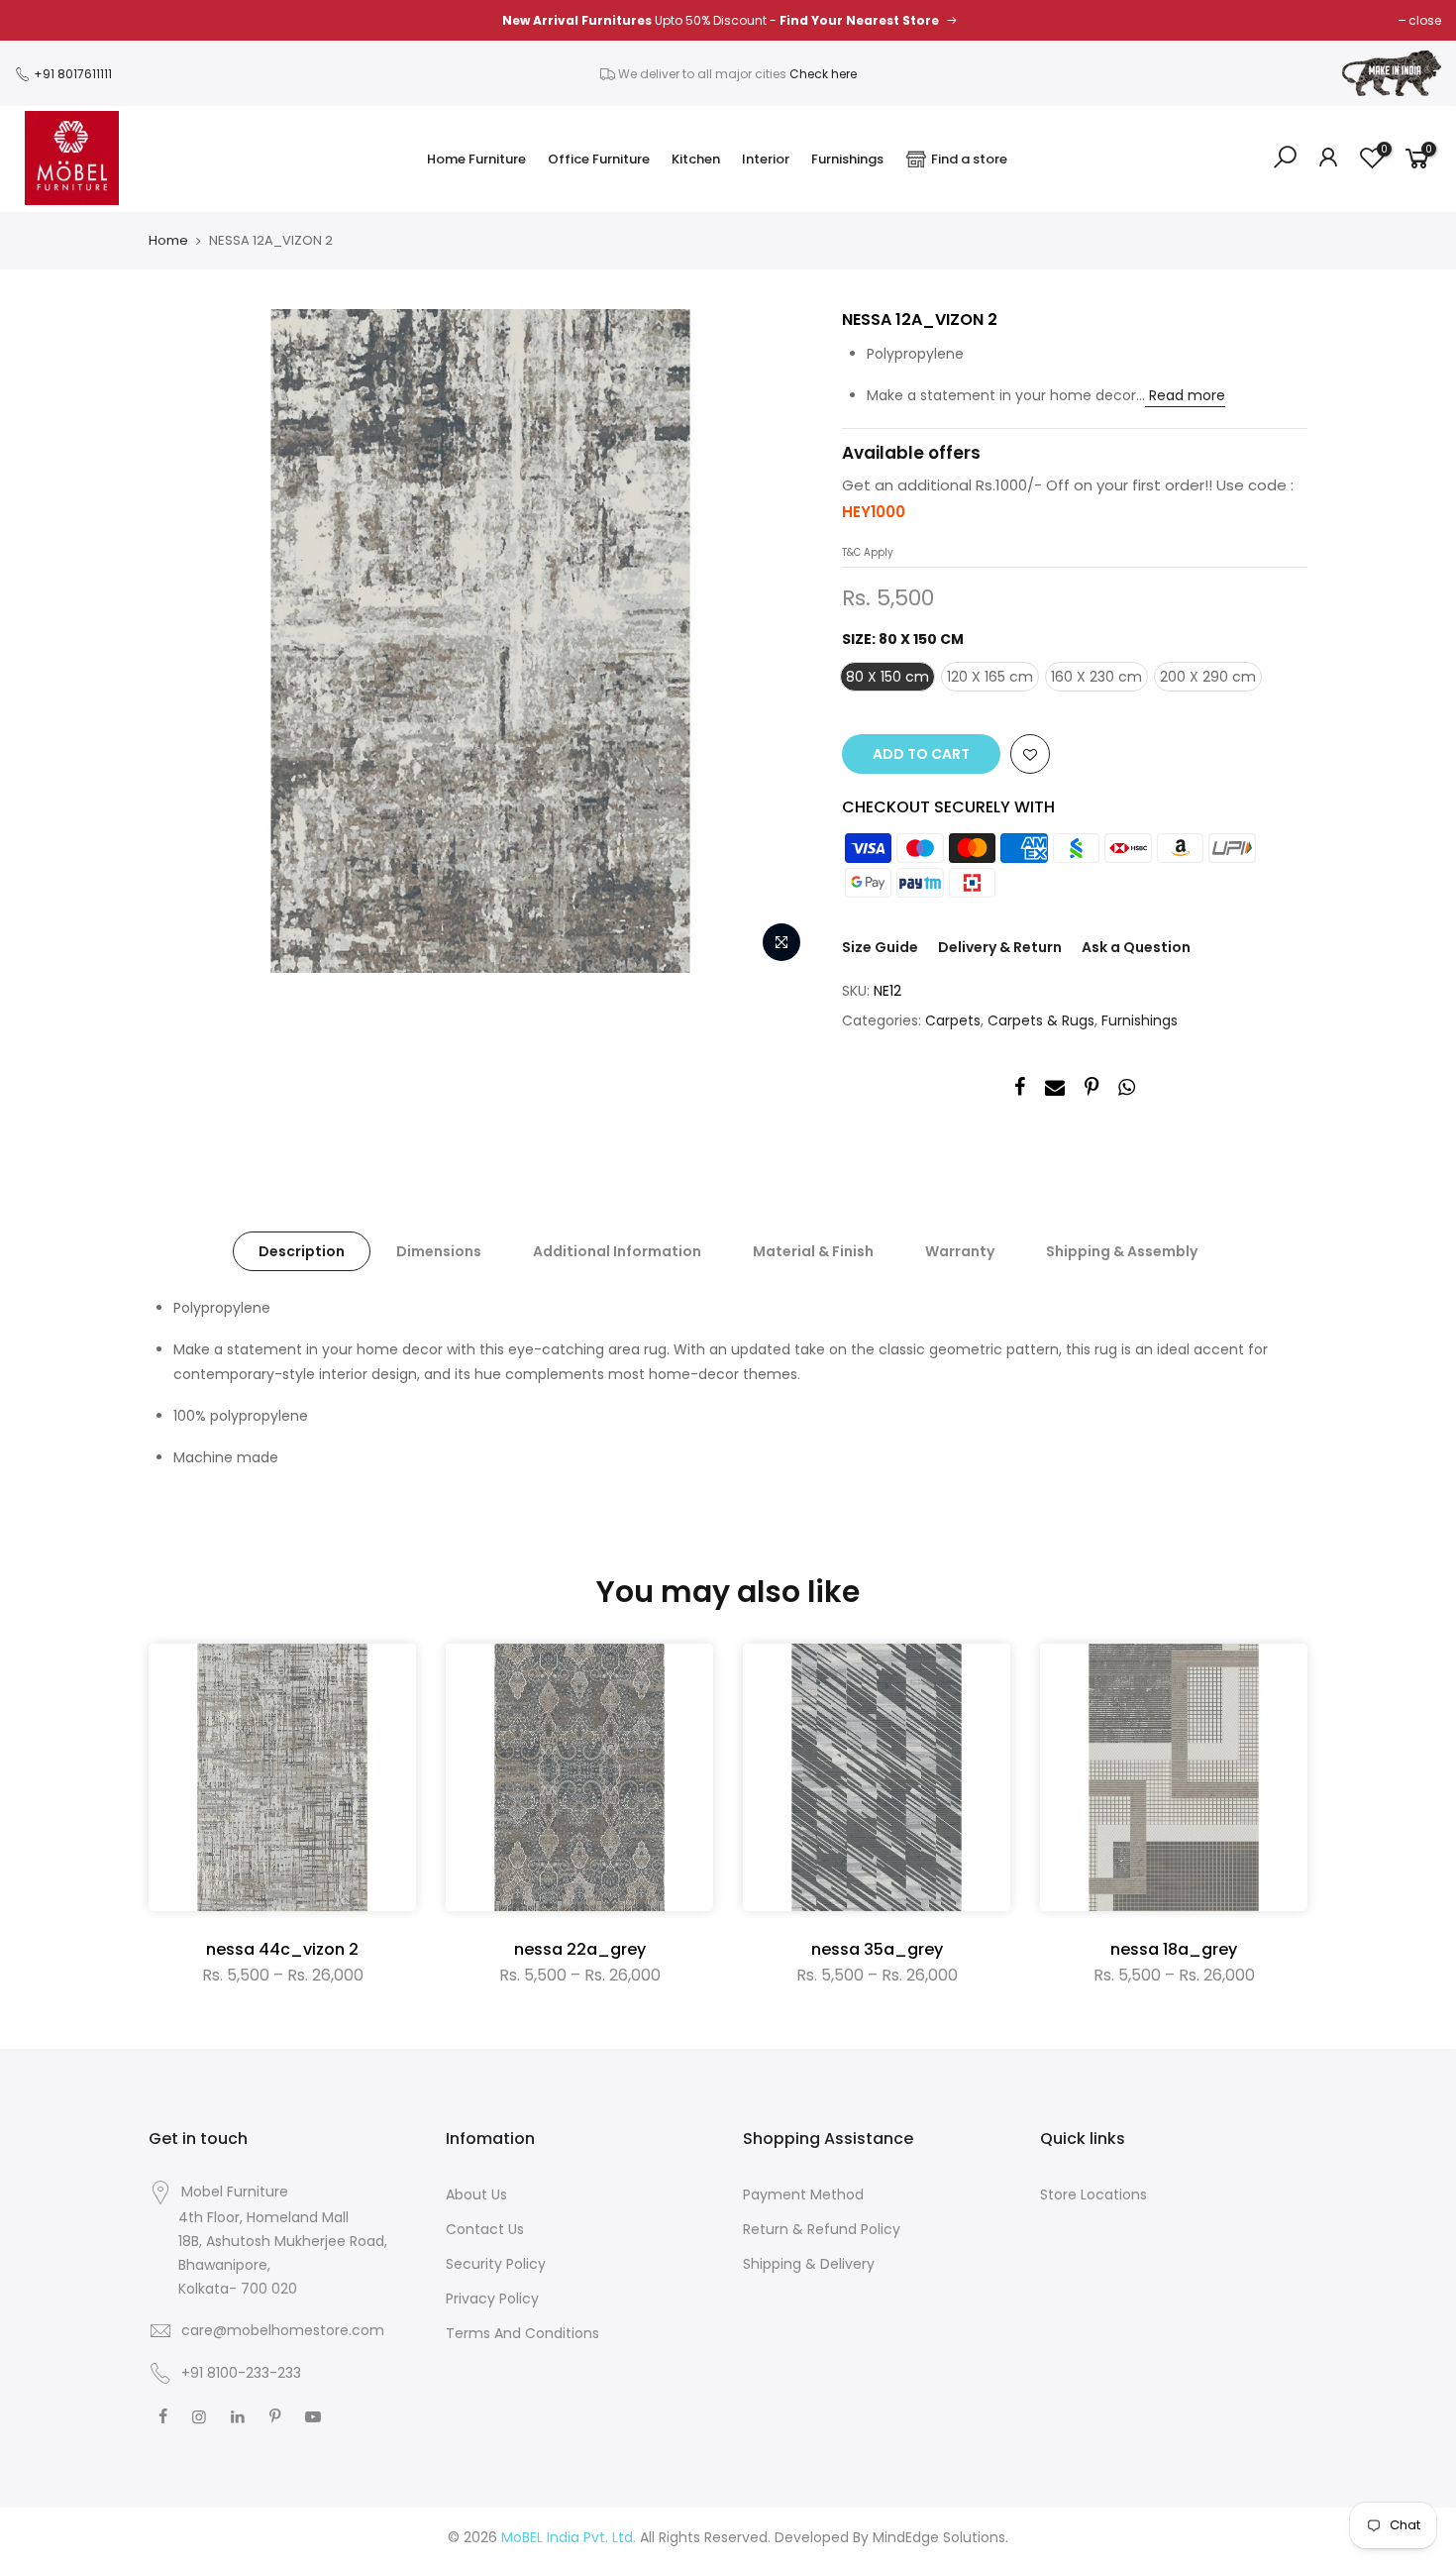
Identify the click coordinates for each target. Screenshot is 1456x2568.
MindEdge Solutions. (940, 2537)
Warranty (960, 1251)
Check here (823, 74)
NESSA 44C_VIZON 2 (282, 1949)
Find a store (969, 159)
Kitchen (696, 159)
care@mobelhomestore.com (283, 2330)
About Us (476, 2194)
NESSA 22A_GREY (580, 1949)
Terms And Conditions (522, 2333)
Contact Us (485, 2229)
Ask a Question (1136, 947)
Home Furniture (476, 159)
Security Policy (496, 2264)
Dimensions (439, 1251)
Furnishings (847, 159)
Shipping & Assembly (1122, 1251)
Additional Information (617, 1251)
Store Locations (1093, 2194)
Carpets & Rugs (1041, 1020)
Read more (1185, 395)
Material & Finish (813, 1251)
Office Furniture (599, 159)
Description (302, 1251)
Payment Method (803, 2194)
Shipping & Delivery (809, 2264)
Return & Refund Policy (822, 2229)
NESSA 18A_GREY (1174, 1949)
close (1425, 20)
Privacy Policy (492, 2299)
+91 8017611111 (71, 74)
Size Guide (880, 947)
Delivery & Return (1000, 947)
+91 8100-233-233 (239, 2373)
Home (168, 241)
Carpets (953, 1020)
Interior (766, 159)
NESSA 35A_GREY (877, 1949)
